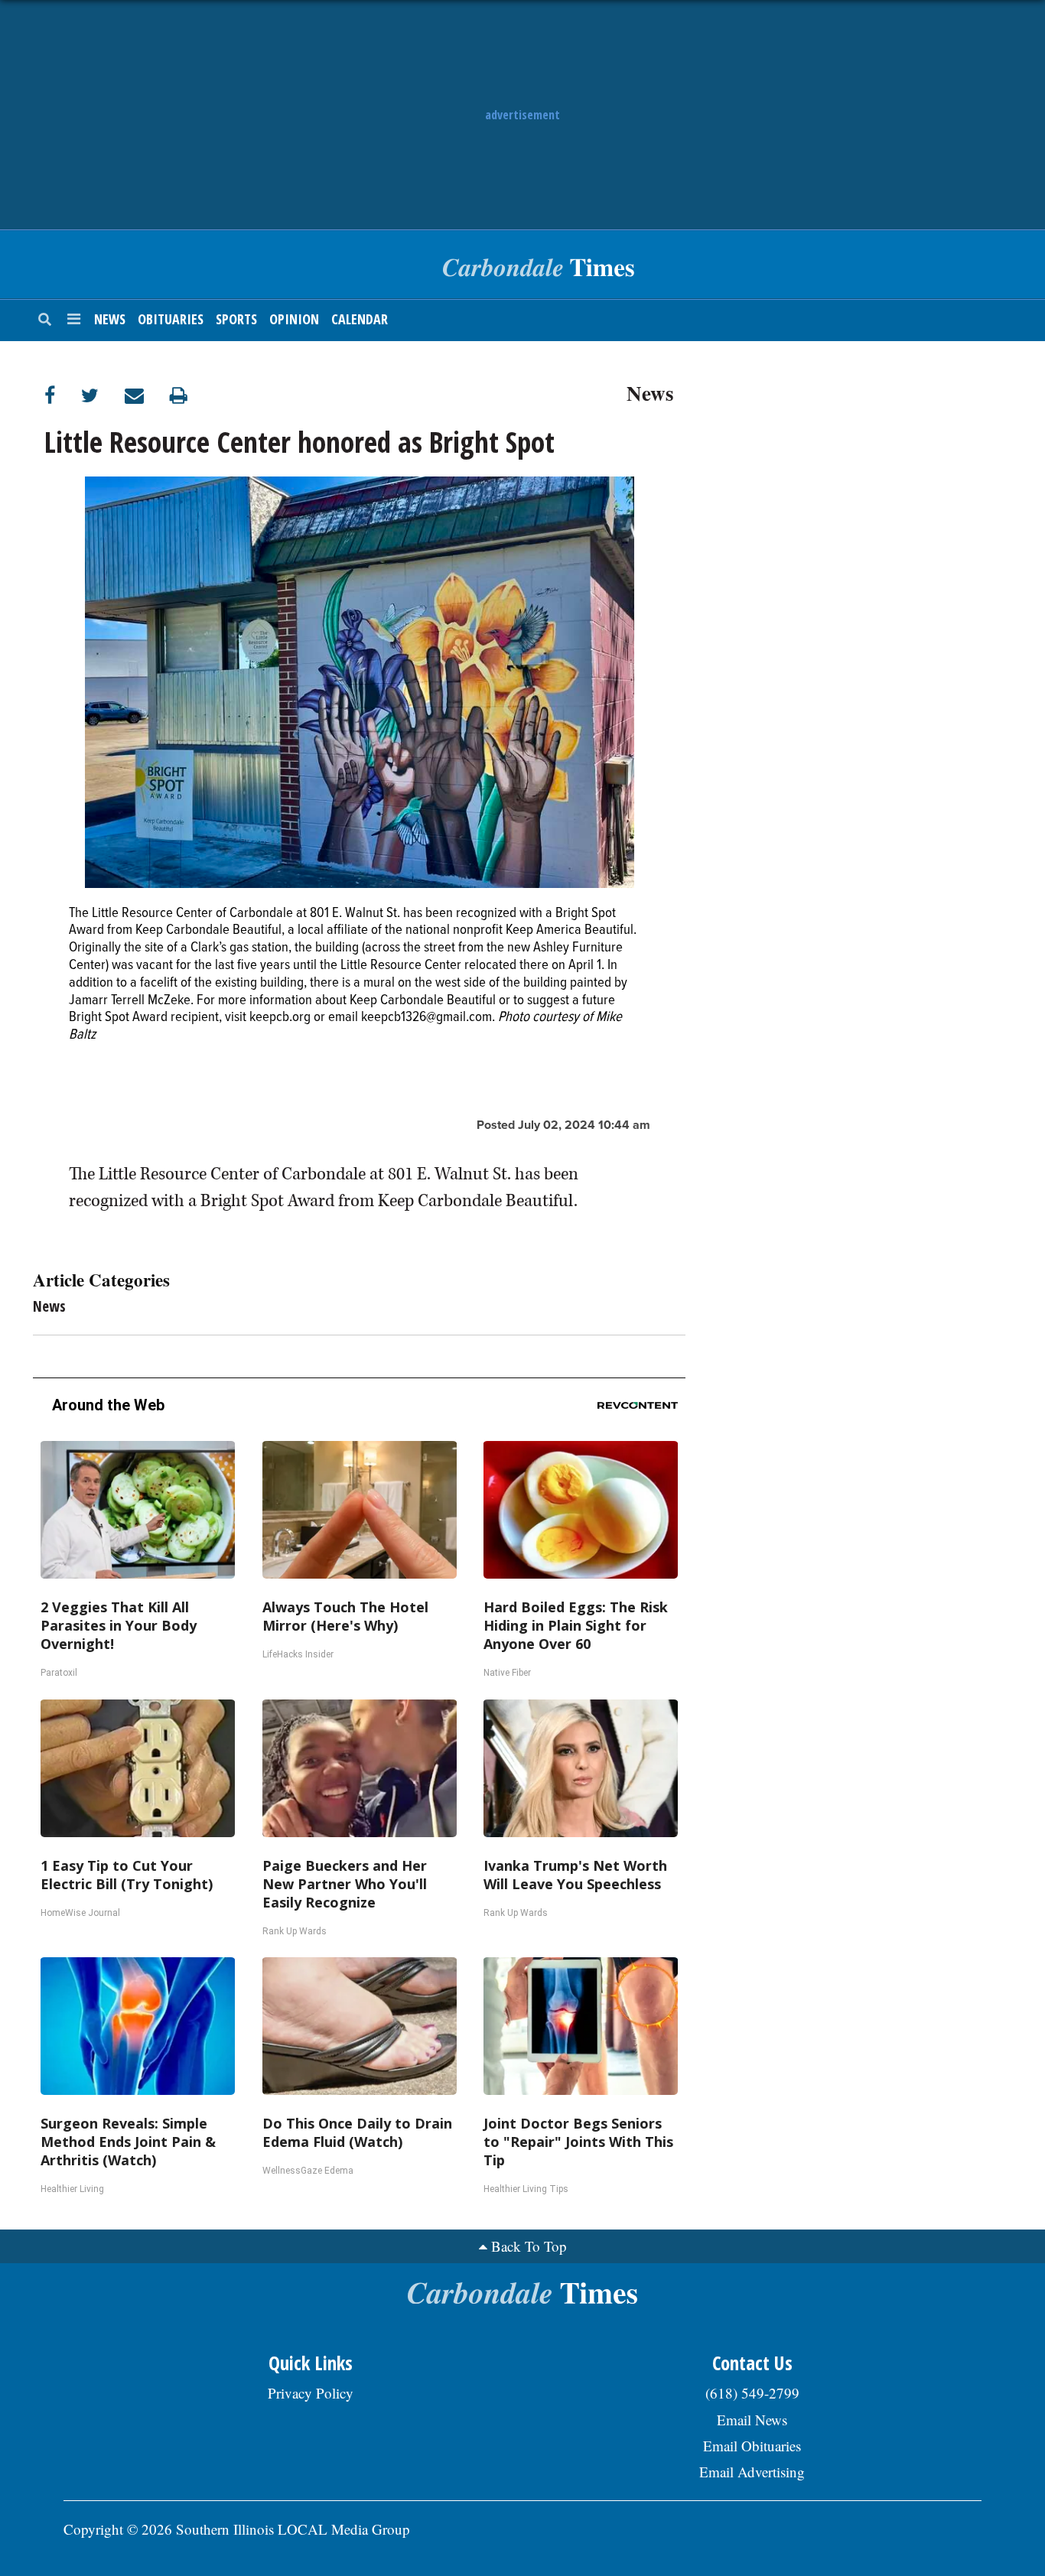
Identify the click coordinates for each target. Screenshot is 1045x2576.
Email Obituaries (752, 2446)
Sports (236, 319)
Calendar (360, 319)
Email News (752, 2420)
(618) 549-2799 (752, 2393)
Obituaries (171, 319)
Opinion (294, 319)
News (110, 319)
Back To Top (529, 2246)
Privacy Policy (311, 2393)
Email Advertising (752, 2472)
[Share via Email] (147, 395)
